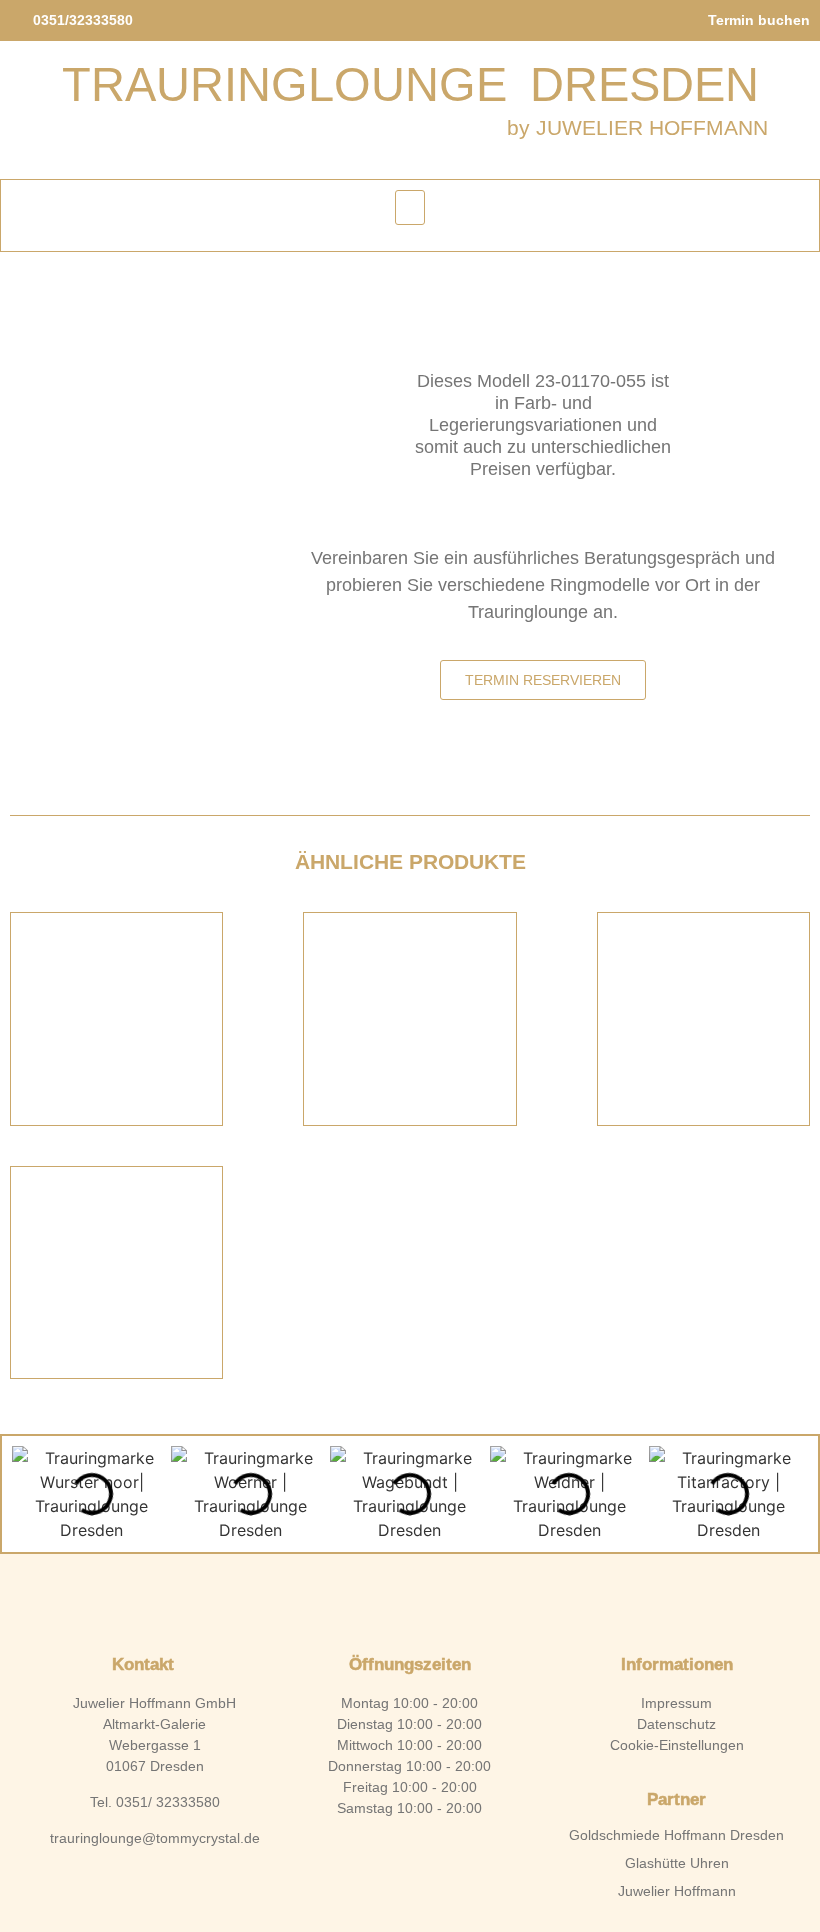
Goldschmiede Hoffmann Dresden (676, 1835)
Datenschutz (676, 1724)
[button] (410, 207)
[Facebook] (376, 1595)
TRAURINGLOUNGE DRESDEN (410, 84)
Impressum (676, 1703)
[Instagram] (444, 1595)
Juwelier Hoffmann (677, 1891)
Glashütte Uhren (677, 1863)
